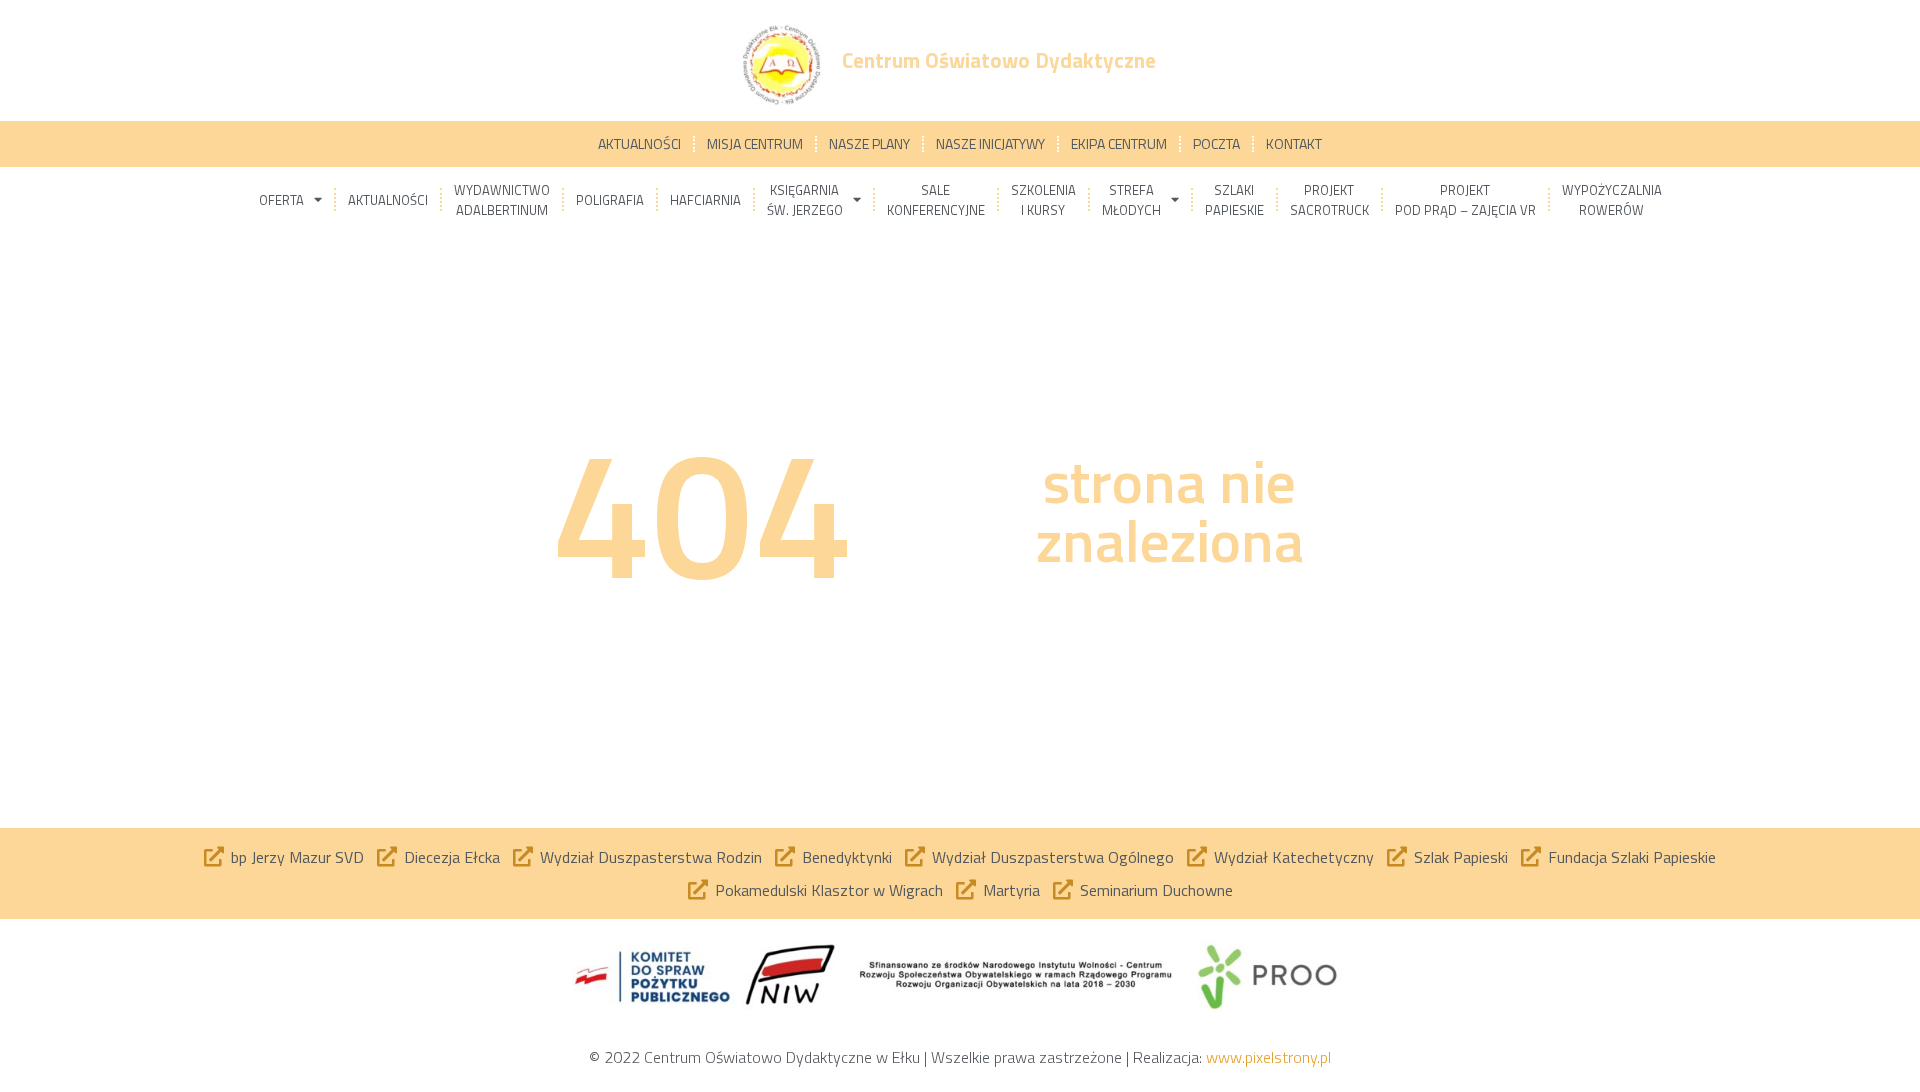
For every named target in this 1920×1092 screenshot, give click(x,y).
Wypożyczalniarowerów (1612, 200)
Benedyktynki (847, 857)
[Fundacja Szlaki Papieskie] (1531, 857)
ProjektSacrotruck (1329, 200)
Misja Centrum (755, 143)
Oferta (281, 200)
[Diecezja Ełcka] (387, 857)
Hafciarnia (705, 200)
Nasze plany (869, 143)
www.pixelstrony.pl (1268, 1057)
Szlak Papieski (1461, 857)
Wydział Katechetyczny (1294, 857)
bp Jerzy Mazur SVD (297, 857)
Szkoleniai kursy (1043, 200)
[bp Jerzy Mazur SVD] (214, 857)
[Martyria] (966, 890)
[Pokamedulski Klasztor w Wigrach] (698, 890)
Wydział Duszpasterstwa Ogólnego (1053, 857)
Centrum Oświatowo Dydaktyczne (999, 60)
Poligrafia (610, 200)
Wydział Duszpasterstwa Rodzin (651, 857)
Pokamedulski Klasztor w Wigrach (829, 890)
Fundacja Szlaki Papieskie (1632, 857)
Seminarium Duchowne (1156, 890)
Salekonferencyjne (936, 200)
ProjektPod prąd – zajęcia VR (1465, 200)
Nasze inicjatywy (990, 143)
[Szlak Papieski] (1397, 857)
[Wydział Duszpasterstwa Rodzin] (523, 857)
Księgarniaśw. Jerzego (805, 200)
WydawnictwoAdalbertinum (502, 200)
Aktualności (639, 143)
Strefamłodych (1131, 200)
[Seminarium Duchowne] (1063, 890)
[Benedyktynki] (785, 857)
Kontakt (1294, 143)
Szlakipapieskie (1234, 200)
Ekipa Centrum (1119, 143)
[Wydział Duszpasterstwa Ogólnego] (915, 857)
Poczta (1216, 143)
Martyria (1011, 890)
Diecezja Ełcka (452, 857)
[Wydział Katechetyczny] (1197, 857)
